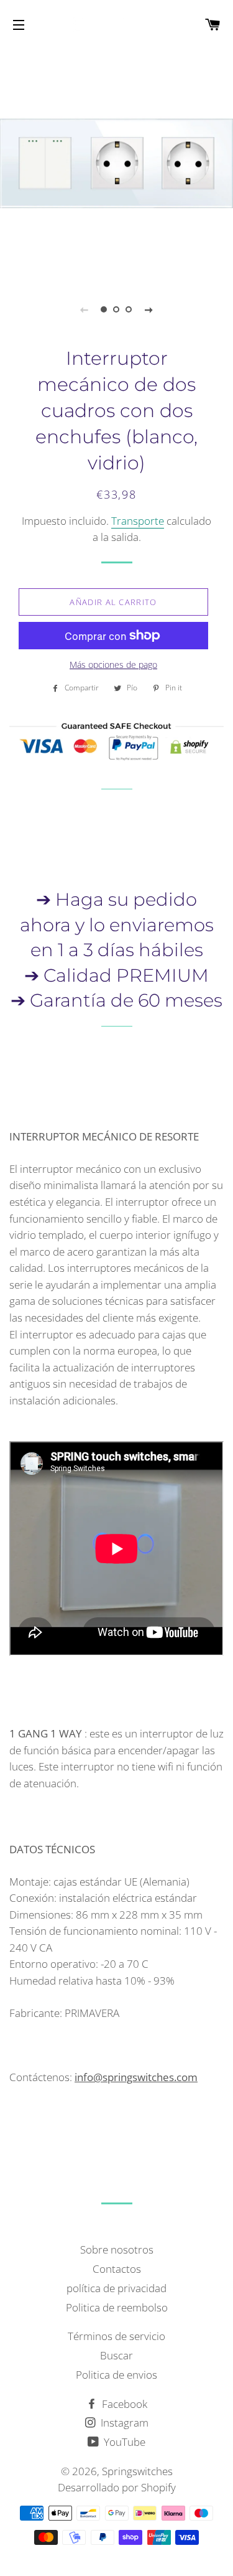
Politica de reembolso (117, 2307)
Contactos (117, 2269)
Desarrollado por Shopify (117, 2487)
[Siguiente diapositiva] (149, 309)
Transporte (138, 521)
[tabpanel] (116, 163)
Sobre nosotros (117, 2249)
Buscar (116, 2355)
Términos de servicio (116, 2336)
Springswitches (137, 2471)
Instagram (123, 2423)
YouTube (123, 2442)
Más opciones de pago (113, 665)
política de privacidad (116, 2288)
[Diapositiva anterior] (85, 309)
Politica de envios (116, 2375)
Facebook (123, 2404)
